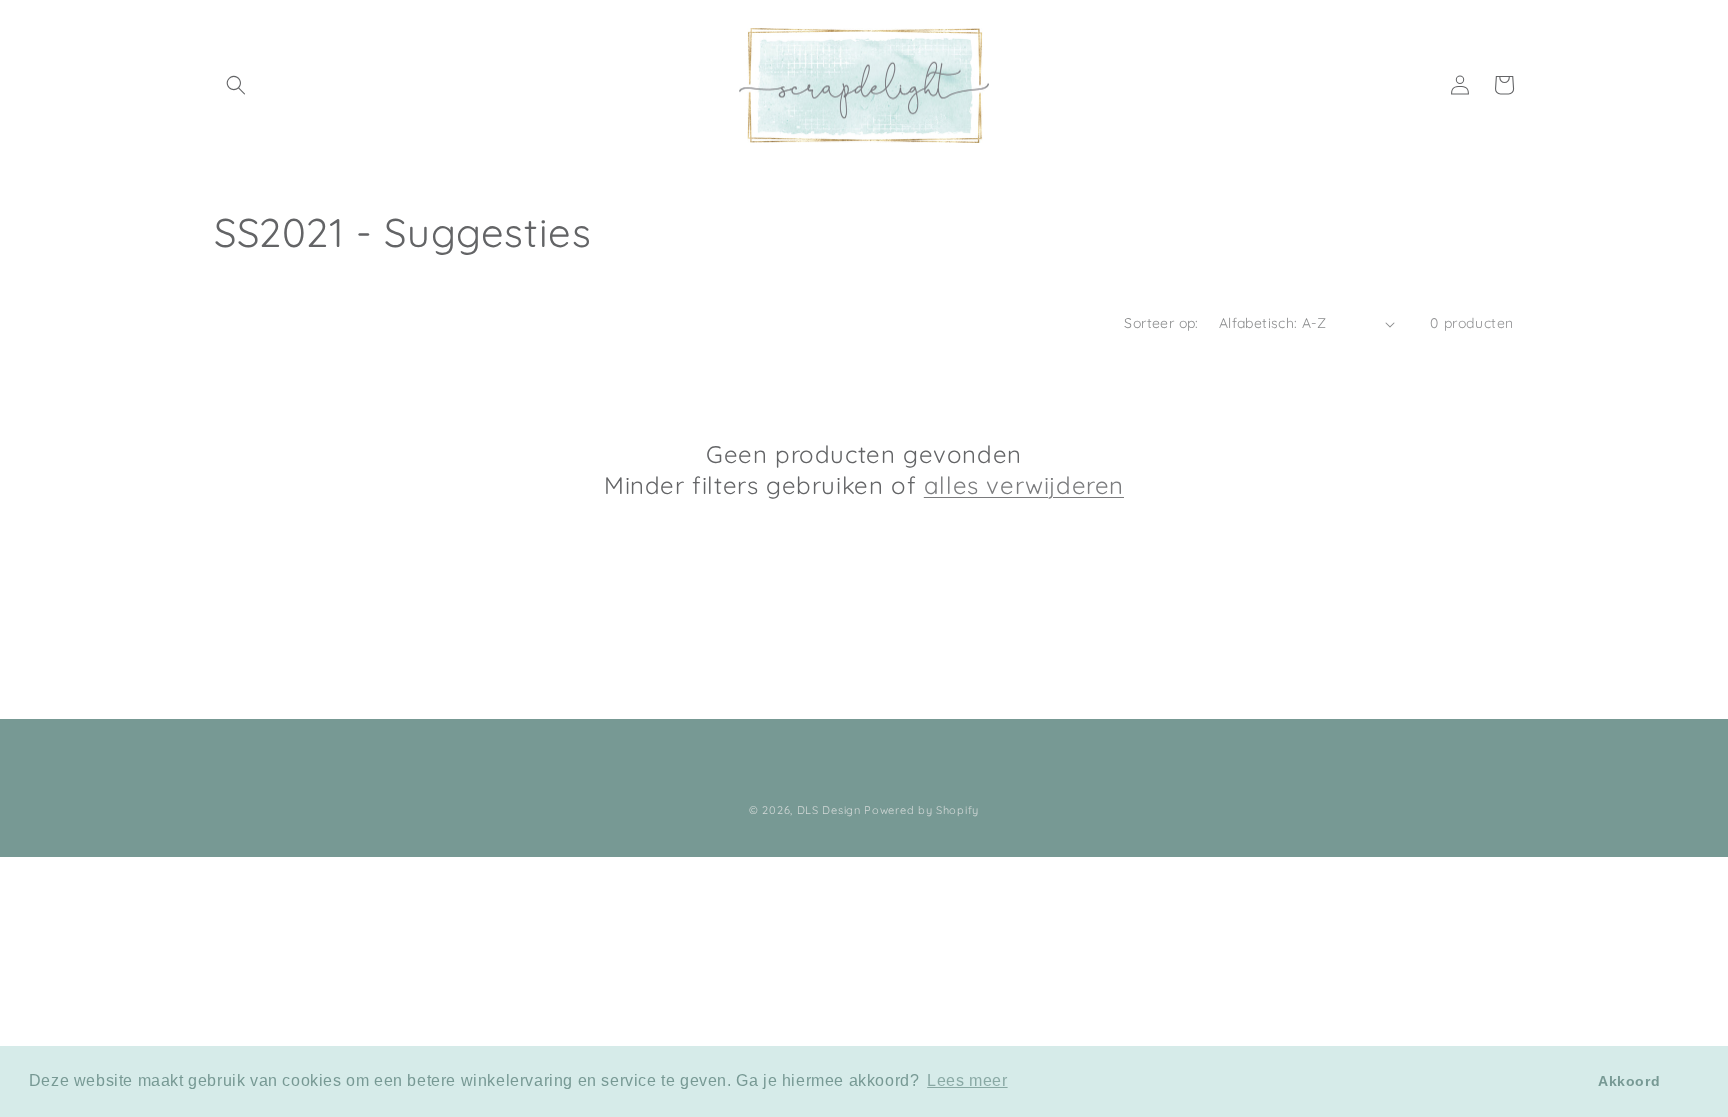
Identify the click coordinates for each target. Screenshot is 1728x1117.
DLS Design (829, 810)
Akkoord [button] (1629, 1081)
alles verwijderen (1024, 485)
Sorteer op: (1161, 323)
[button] (236, 85)
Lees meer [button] (967, 1080)
